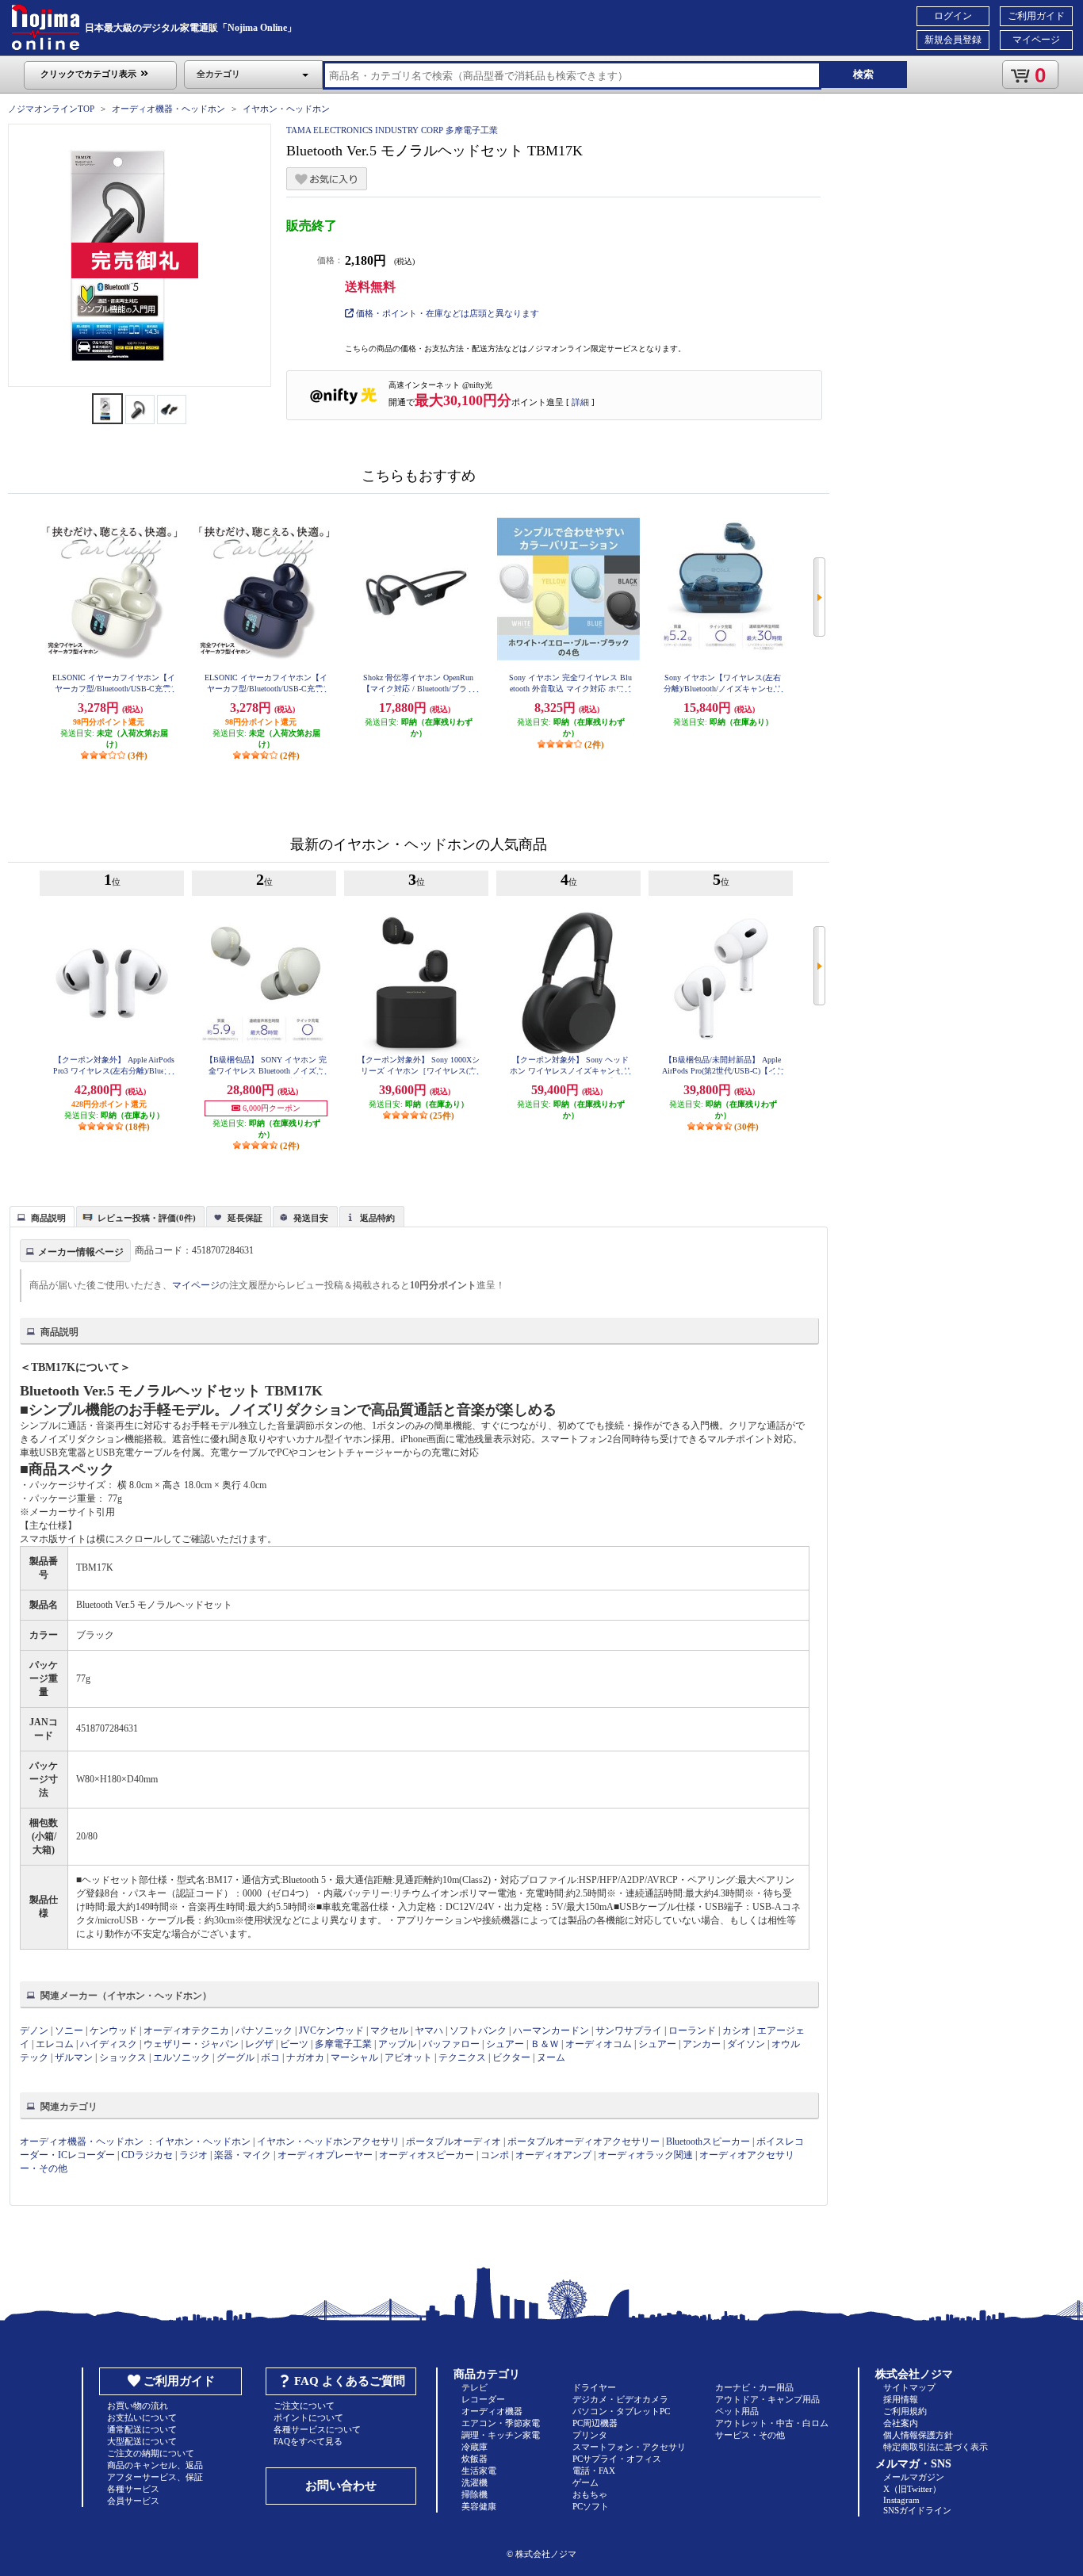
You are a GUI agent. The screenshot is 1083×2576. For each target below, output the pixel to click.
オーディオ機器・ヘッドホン (168, 109)
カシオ (737, 2031)
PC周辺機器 (595, 2423)
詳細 (580, 402)
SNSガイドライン (917, 2510)
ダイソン (746, 2044)
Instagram (901, 2500)
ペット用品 (737, 2411)
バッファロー (451, 2044)
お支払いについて (142, 2417)
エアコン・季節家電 (501, 2423)
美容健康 (479, 2506)
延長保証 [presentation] (245, 1218)
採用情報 (901, 2399)
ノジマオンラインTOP (51, 109)
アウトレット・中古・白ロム (772, 2423)
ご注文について (304, 2406)
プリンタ (590, 2435)
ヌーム (551, 2057)
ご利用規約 (905, 2411)
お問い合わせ (341, 2486)
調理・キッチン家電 (501, 2435)
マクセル (389, 2031)
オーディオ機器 (492, 2411)
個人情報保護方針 (918, 2435)
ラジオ (193, 2155)
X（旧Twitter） (912, 2489)
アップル (397, 2044)
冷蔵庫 (475, 2447)
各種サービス (133, 2489)
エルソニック (182, 2057)
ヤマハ (429, 2031)
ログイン (953, 16)
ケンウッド (113, 2031)
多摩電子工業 (343, 2044)
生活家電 (479, 2471)
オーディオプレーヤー (325, 2155)
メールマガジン (914, 2477)
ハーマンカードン (551, 2031)
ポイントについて (308, 2417)
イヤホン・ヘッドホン (286, 109)
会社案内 (901, 2423)
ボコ (270, 2057)
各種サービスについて (317, 2429)
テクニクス (462, 2057)
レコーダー (483, 2399)
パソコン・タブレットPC (621, 2411)
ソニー (69, 2031)
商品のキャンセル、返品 (155, 2465)
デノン (34, 2031)
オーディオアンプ (553, 2155)
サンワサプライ (629, 2031)
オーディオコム (599, 2044)
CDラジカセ (147, 2155)
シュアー (505, 2044)
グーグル (235, 2057)
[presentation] (40, 1215)
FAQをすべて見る (308, 2441)
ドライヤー (594, 2387)
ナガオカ (305, 2057)
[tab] (42, 1216)
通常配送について (142, 2429)
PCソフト (591, 2506)
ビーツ (294, 2044)
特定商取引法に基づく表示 (936, 2447)
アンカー (702, 2044)
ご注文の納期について (151, 2453)
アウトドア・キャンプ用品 (767, 2399)
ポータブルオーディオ (453, 2142)
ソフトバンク (478, 2031)
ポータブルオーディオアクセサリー (584, 2142)
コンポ (495, 2155)
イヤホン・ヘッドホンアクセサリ (328, 2142)
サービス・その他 (750, 2435)
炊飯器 (475, 2459)
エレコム (55, 2044)
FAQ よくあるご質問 (350, 2381)
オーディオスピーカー (427, 2155)
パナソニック (264, 2031)
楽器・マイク (243, 2155)
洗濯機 (475, 2482)
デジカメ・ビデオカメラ (620, 2399)
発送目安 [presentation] (311, 1218)
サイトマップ (909, 2387)
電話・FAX (594, 2471)
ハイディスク (109, 2044)
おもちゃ (590, 2494)
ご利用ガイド (1036, 16)
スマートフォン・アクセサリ (629, 2447)
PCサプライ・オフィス (617, 2459)
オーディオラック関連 (645, 2155)
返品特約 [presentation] (377, 1218)
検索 (863, 74)
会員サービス (133, 2501)
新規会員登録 (953, 40)
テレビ (475, 2387)
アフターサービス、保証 (155, 2477)
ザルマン (74, 2057)
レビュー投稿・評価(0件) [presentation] (147, 1218)
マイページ (1036, 40)
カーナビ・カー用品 (754, 2387)
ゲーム (586, 2482)
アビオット (408, 2057)
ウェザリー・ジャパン (191, 2044)
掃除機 (475, 2494)
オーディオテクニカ (186, 2031)
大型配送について (142, 2441)
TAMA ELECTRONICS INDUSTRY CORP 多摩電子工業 (392, 130)
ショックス (123, 2057)
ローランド (692, 2031)
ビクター (511, 2057)
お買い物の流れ (138, 2406)
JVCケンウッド (331, 2031)
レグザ (259, 2044)
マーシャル (354, 2057)
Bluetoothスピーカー (708, 2142)
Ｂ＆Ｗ (545, 2044)
